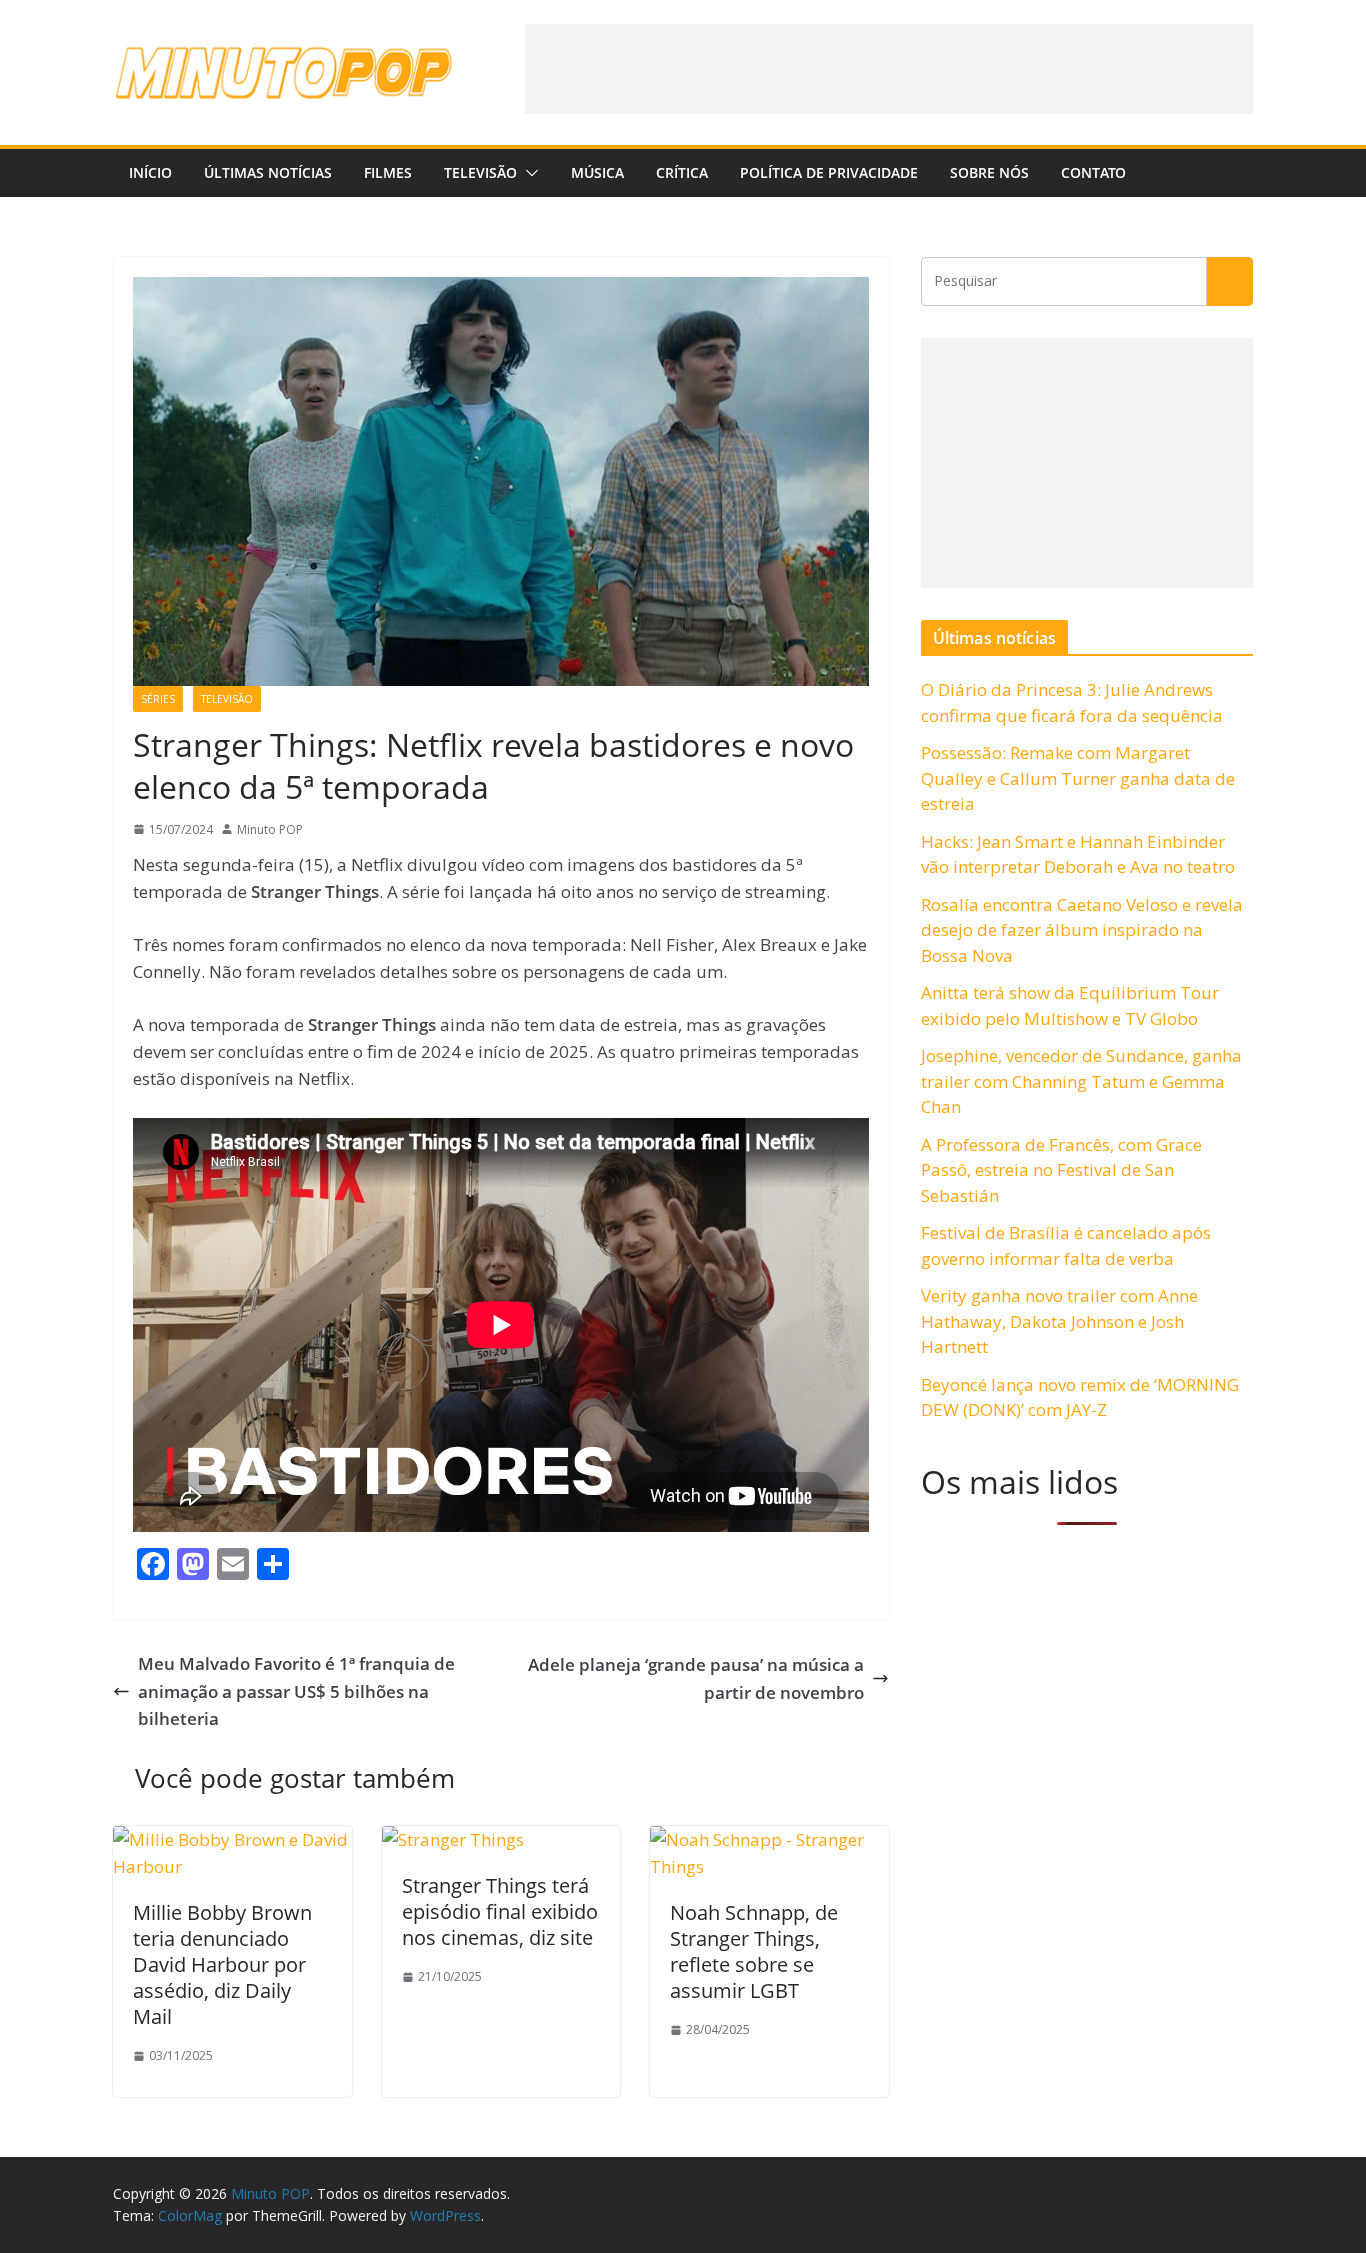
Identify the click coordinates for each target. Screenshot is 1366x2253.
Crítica (682, 172)
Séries (158, 699)
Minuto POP (270, 829)
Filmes (388, 172)
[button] (528, 173)
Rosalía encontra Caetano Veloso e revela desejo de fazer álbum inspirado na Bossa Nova (1082, 930)
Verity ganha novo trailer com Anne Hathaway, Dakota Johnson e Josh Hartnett (1059, 1321)
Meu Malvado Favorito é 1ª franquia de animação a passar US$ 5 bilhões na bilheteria (296, 1690)
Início (150, 172)
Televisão (480, 172)
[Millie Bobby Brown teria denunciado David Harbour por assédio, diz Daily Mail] (232, 1839)
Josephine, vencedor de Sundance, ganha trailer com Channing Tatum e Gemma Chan (1081, 1081)
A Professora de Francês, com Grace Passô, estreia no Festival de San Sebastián (1061, 1170)
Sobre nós (989, 172)
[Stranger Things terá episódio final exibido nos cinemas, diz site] (453, 1839)
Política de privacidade (829, 172)
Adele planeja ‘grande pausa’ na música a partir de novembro (696, 1678)
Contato (1093, 172)
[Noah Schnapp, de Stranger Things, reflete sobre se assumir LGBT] (769, 1839)
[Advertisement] (889, 69)
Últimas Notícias (268, 172)
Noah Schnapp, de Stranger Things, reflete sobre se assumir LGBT (754, 1951)
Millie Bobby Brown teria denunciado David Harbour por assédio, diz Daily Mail (222, 1964)
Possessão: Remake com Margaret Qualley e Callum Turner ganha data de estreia (1078, 778)
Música (597, 172)
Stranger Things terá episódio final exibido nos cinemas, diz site (500, 1911)
